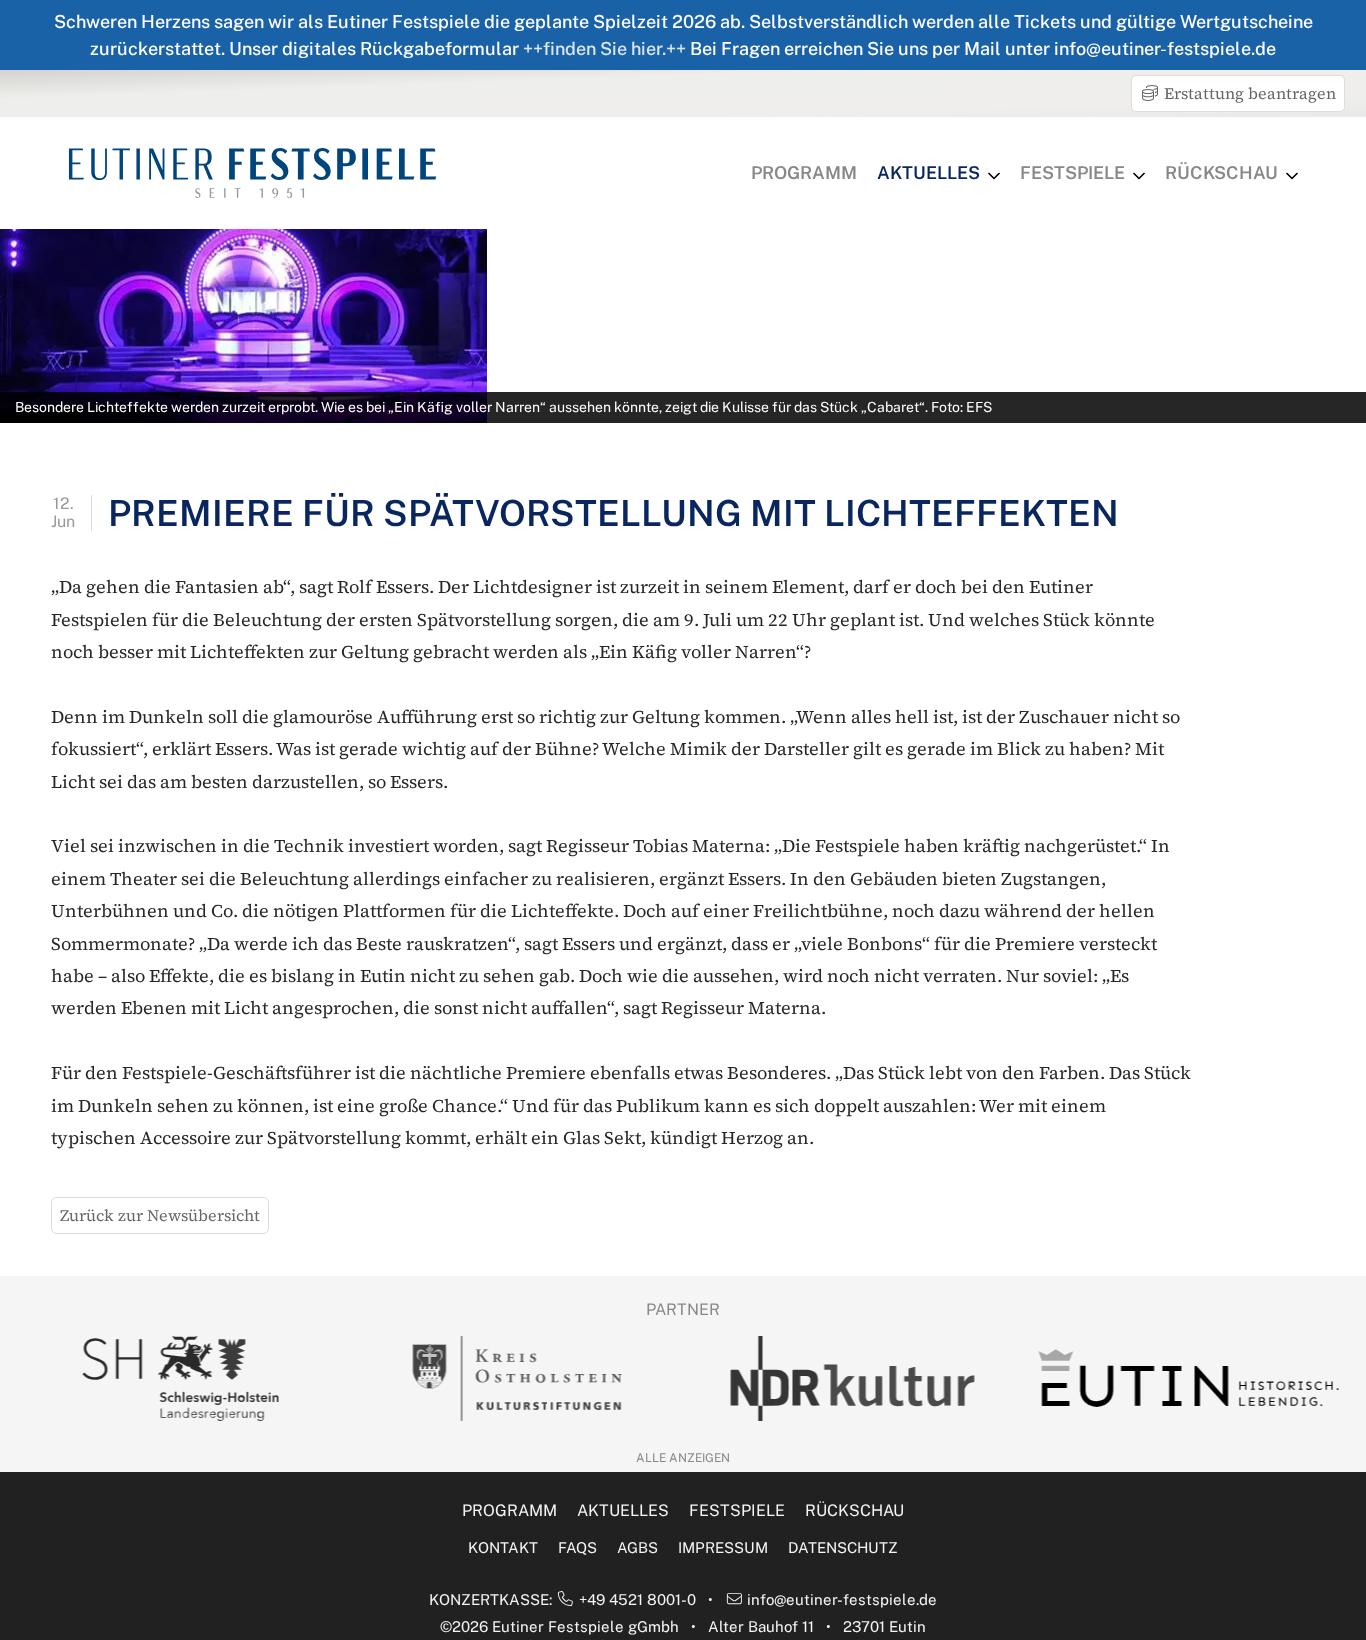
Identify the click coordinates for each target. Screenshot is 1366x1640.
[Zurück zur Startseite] (252, 173)
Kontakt (503, 1547)
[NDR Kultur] (852, 1378)
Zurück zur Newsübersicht (160, 1215)
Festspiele (1072, 172)
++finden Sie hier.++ (604, 48)
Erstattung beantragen (1248, 93)
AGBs (637, 1547)
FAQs (577, 1547)
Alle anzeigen (683, 1458)
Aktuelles (928, 172)
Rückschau (1221, 172)
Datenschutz (843, 1547)
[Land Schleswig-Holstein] (180, 1378)
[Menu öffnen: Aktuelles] (994, 176)
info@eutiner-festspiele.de (842, 1599)
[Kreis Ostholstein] (516, 1378)
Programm (804, 172)
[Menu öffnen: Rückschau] (1292, 176)
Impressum (723, 1547)
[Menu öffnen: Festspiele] (1139, 176)
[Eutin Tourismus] (1188, 1378)
